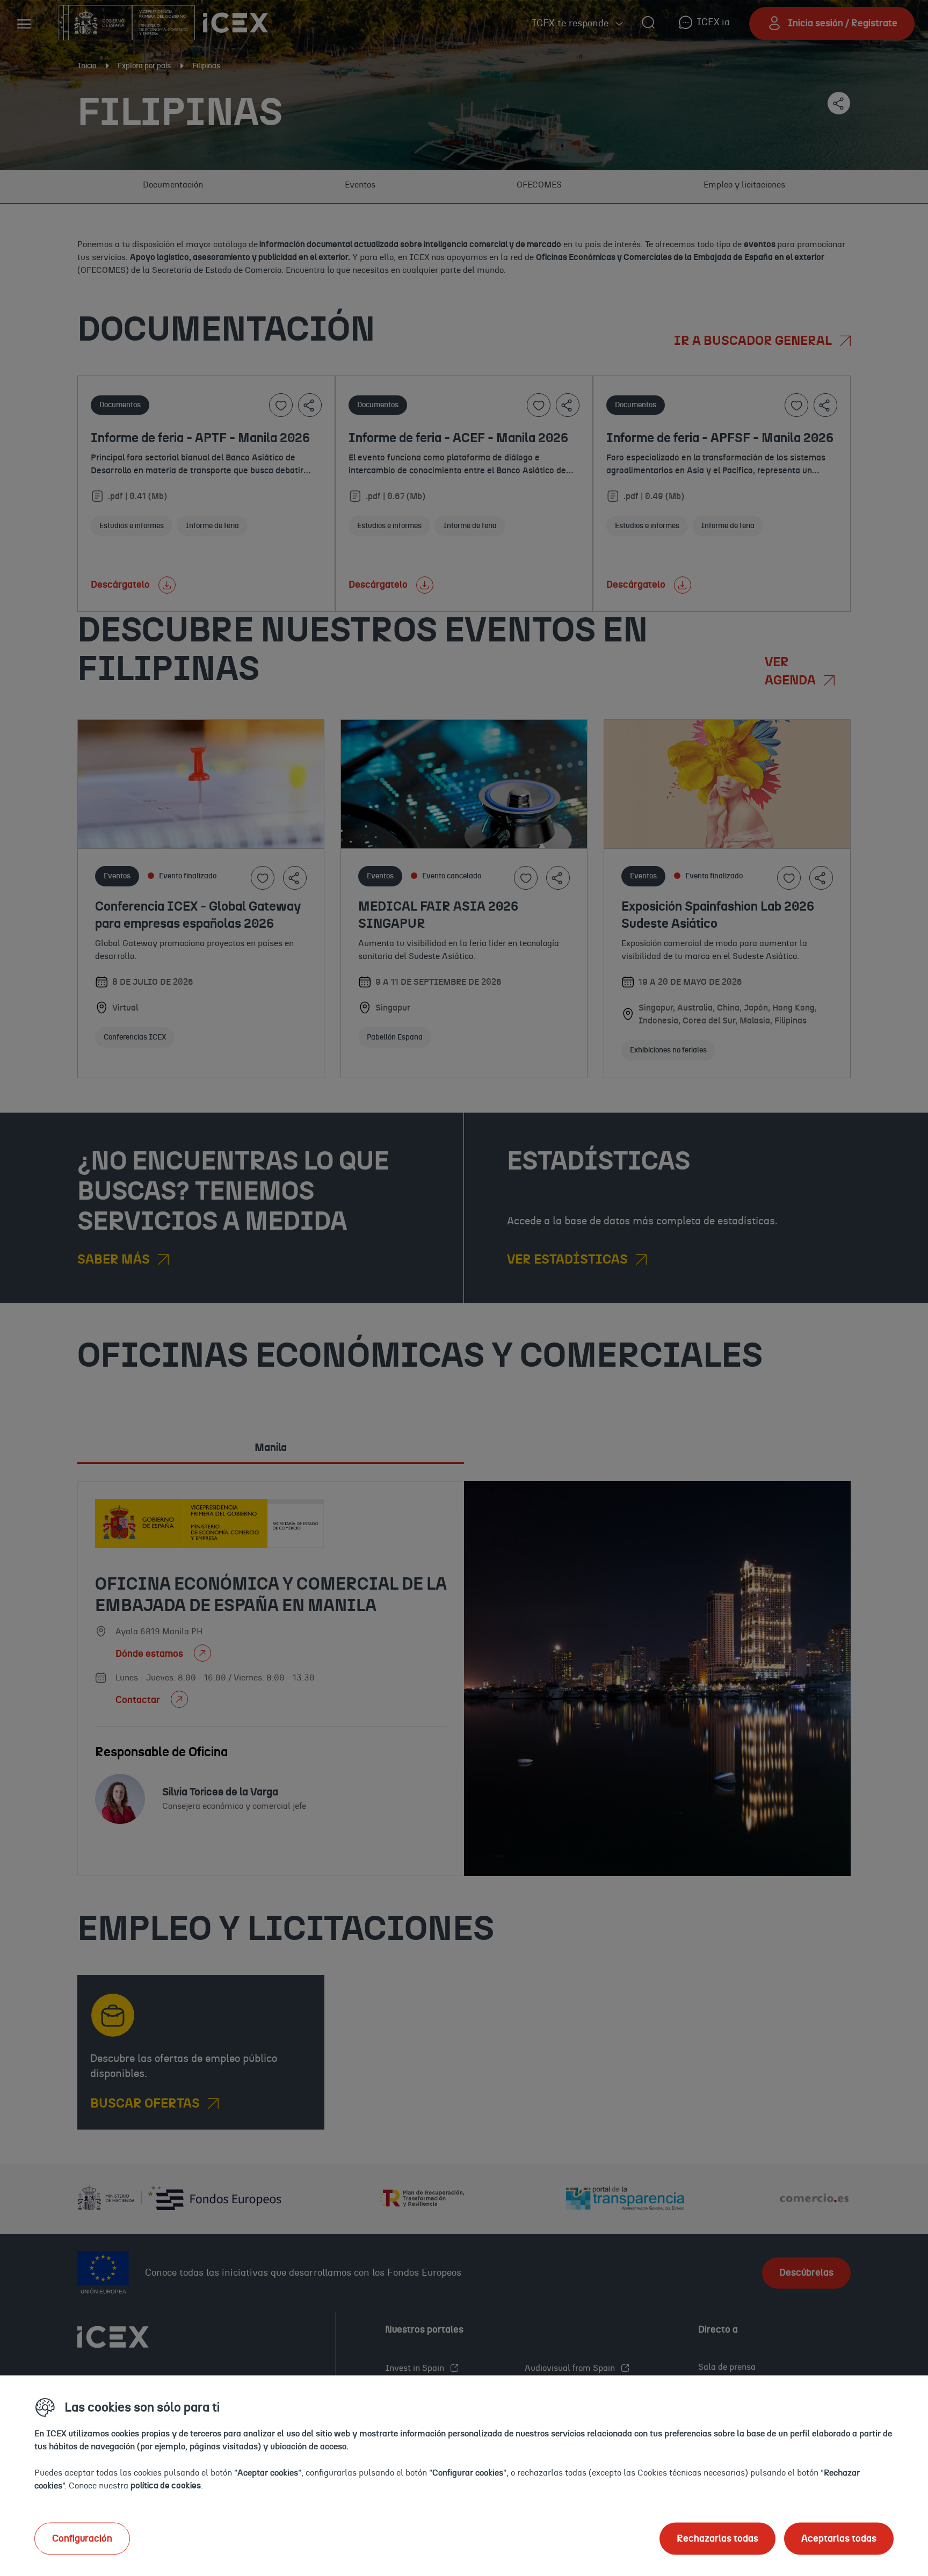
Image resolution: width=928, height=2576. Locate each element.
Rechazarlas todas (717, 2538)
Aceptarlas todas (839, 2538)
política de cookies (166, 2485)
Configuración (82, 2538)
